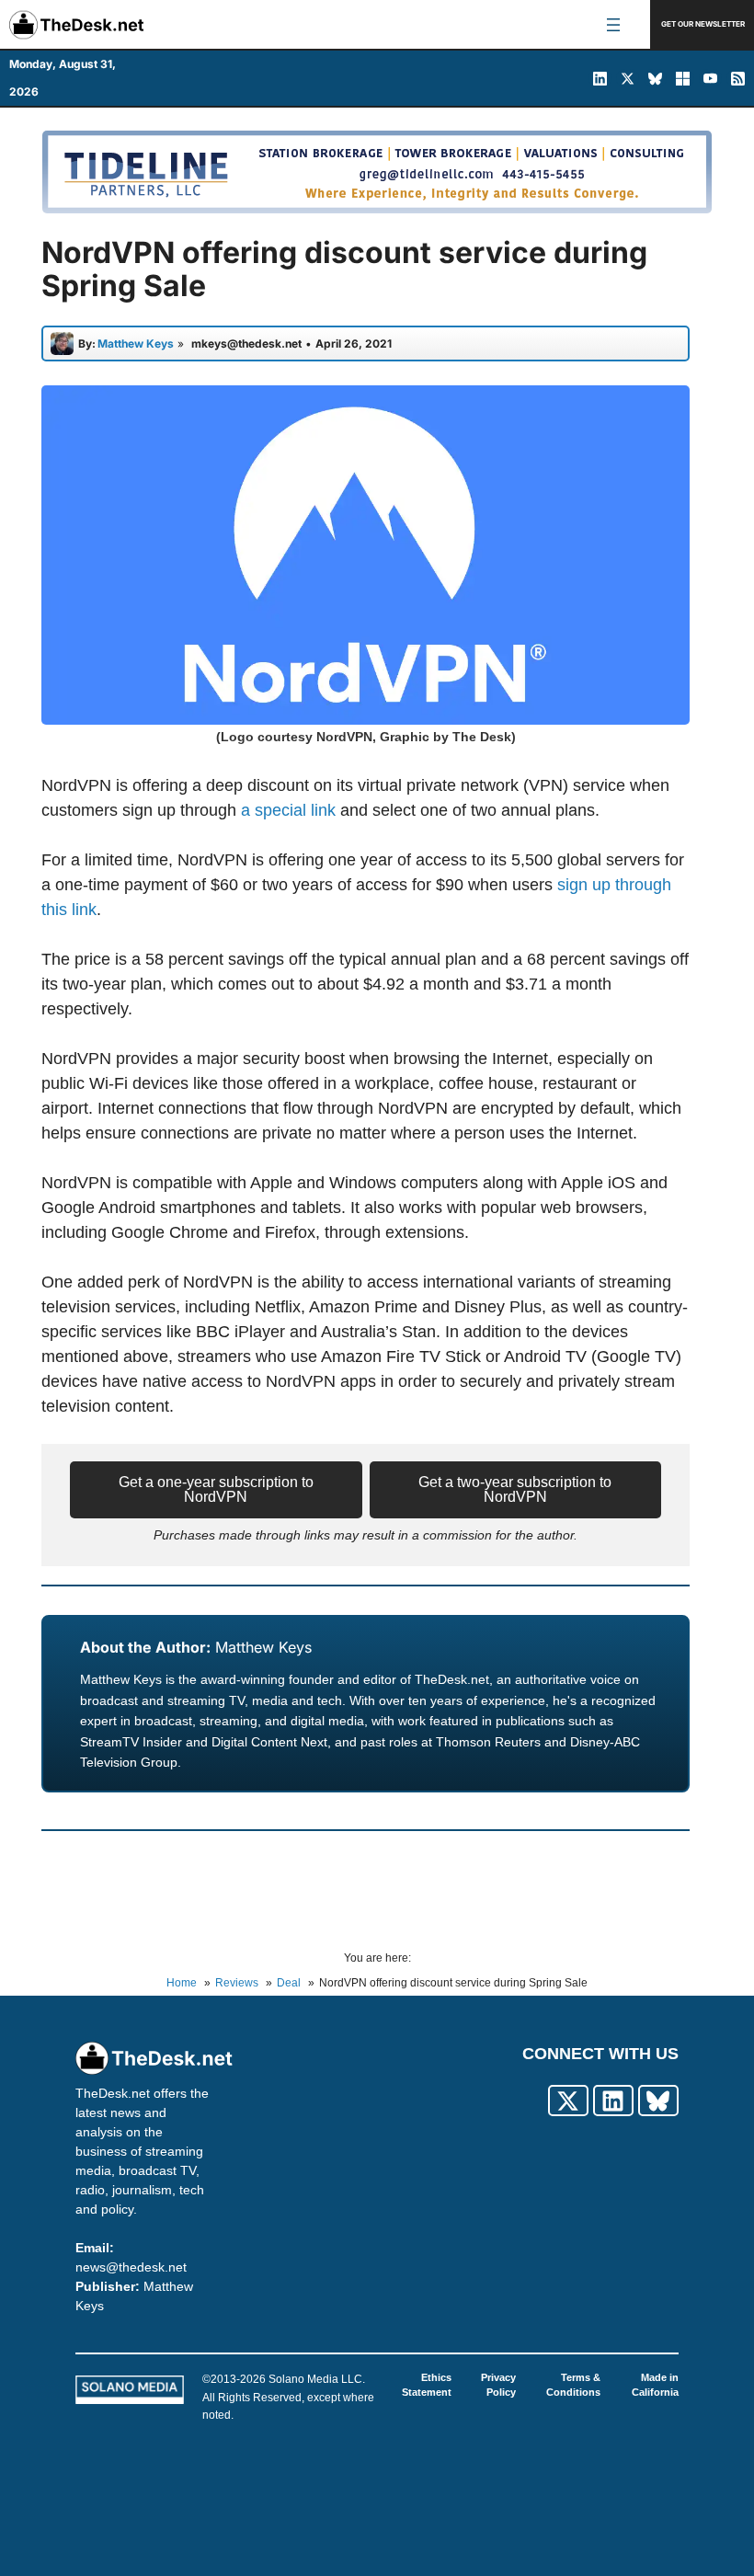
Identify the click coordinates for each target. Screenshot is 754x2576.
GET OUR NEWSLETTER (703, 24)
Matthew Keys (263, 1647)
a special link (288, 810)
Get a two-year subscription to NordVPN (515, 1489)
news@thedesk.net (131, 2267)
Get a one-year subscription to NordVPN (216, 1489)
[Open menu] (613, 25)
